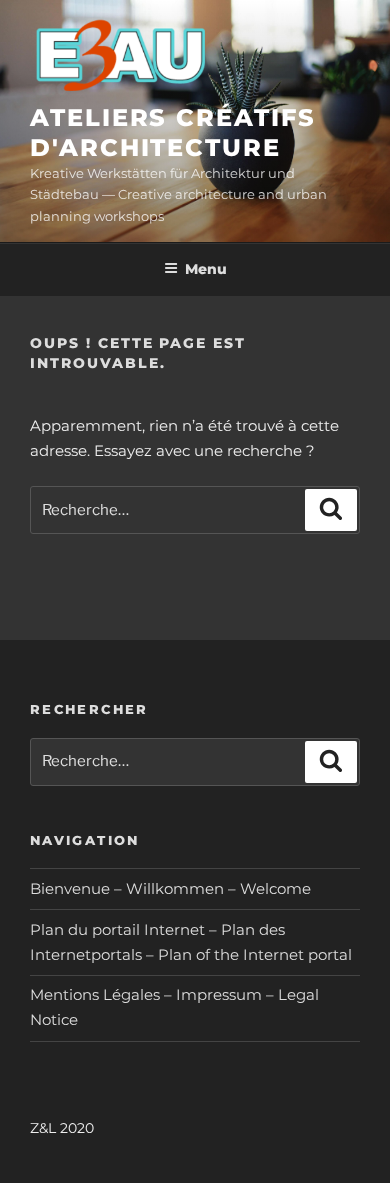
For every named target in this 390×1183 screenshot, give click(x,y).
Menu (206, 269)
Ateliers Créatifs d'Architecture (173, 132)
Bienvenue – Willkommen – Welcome (170, 888)
